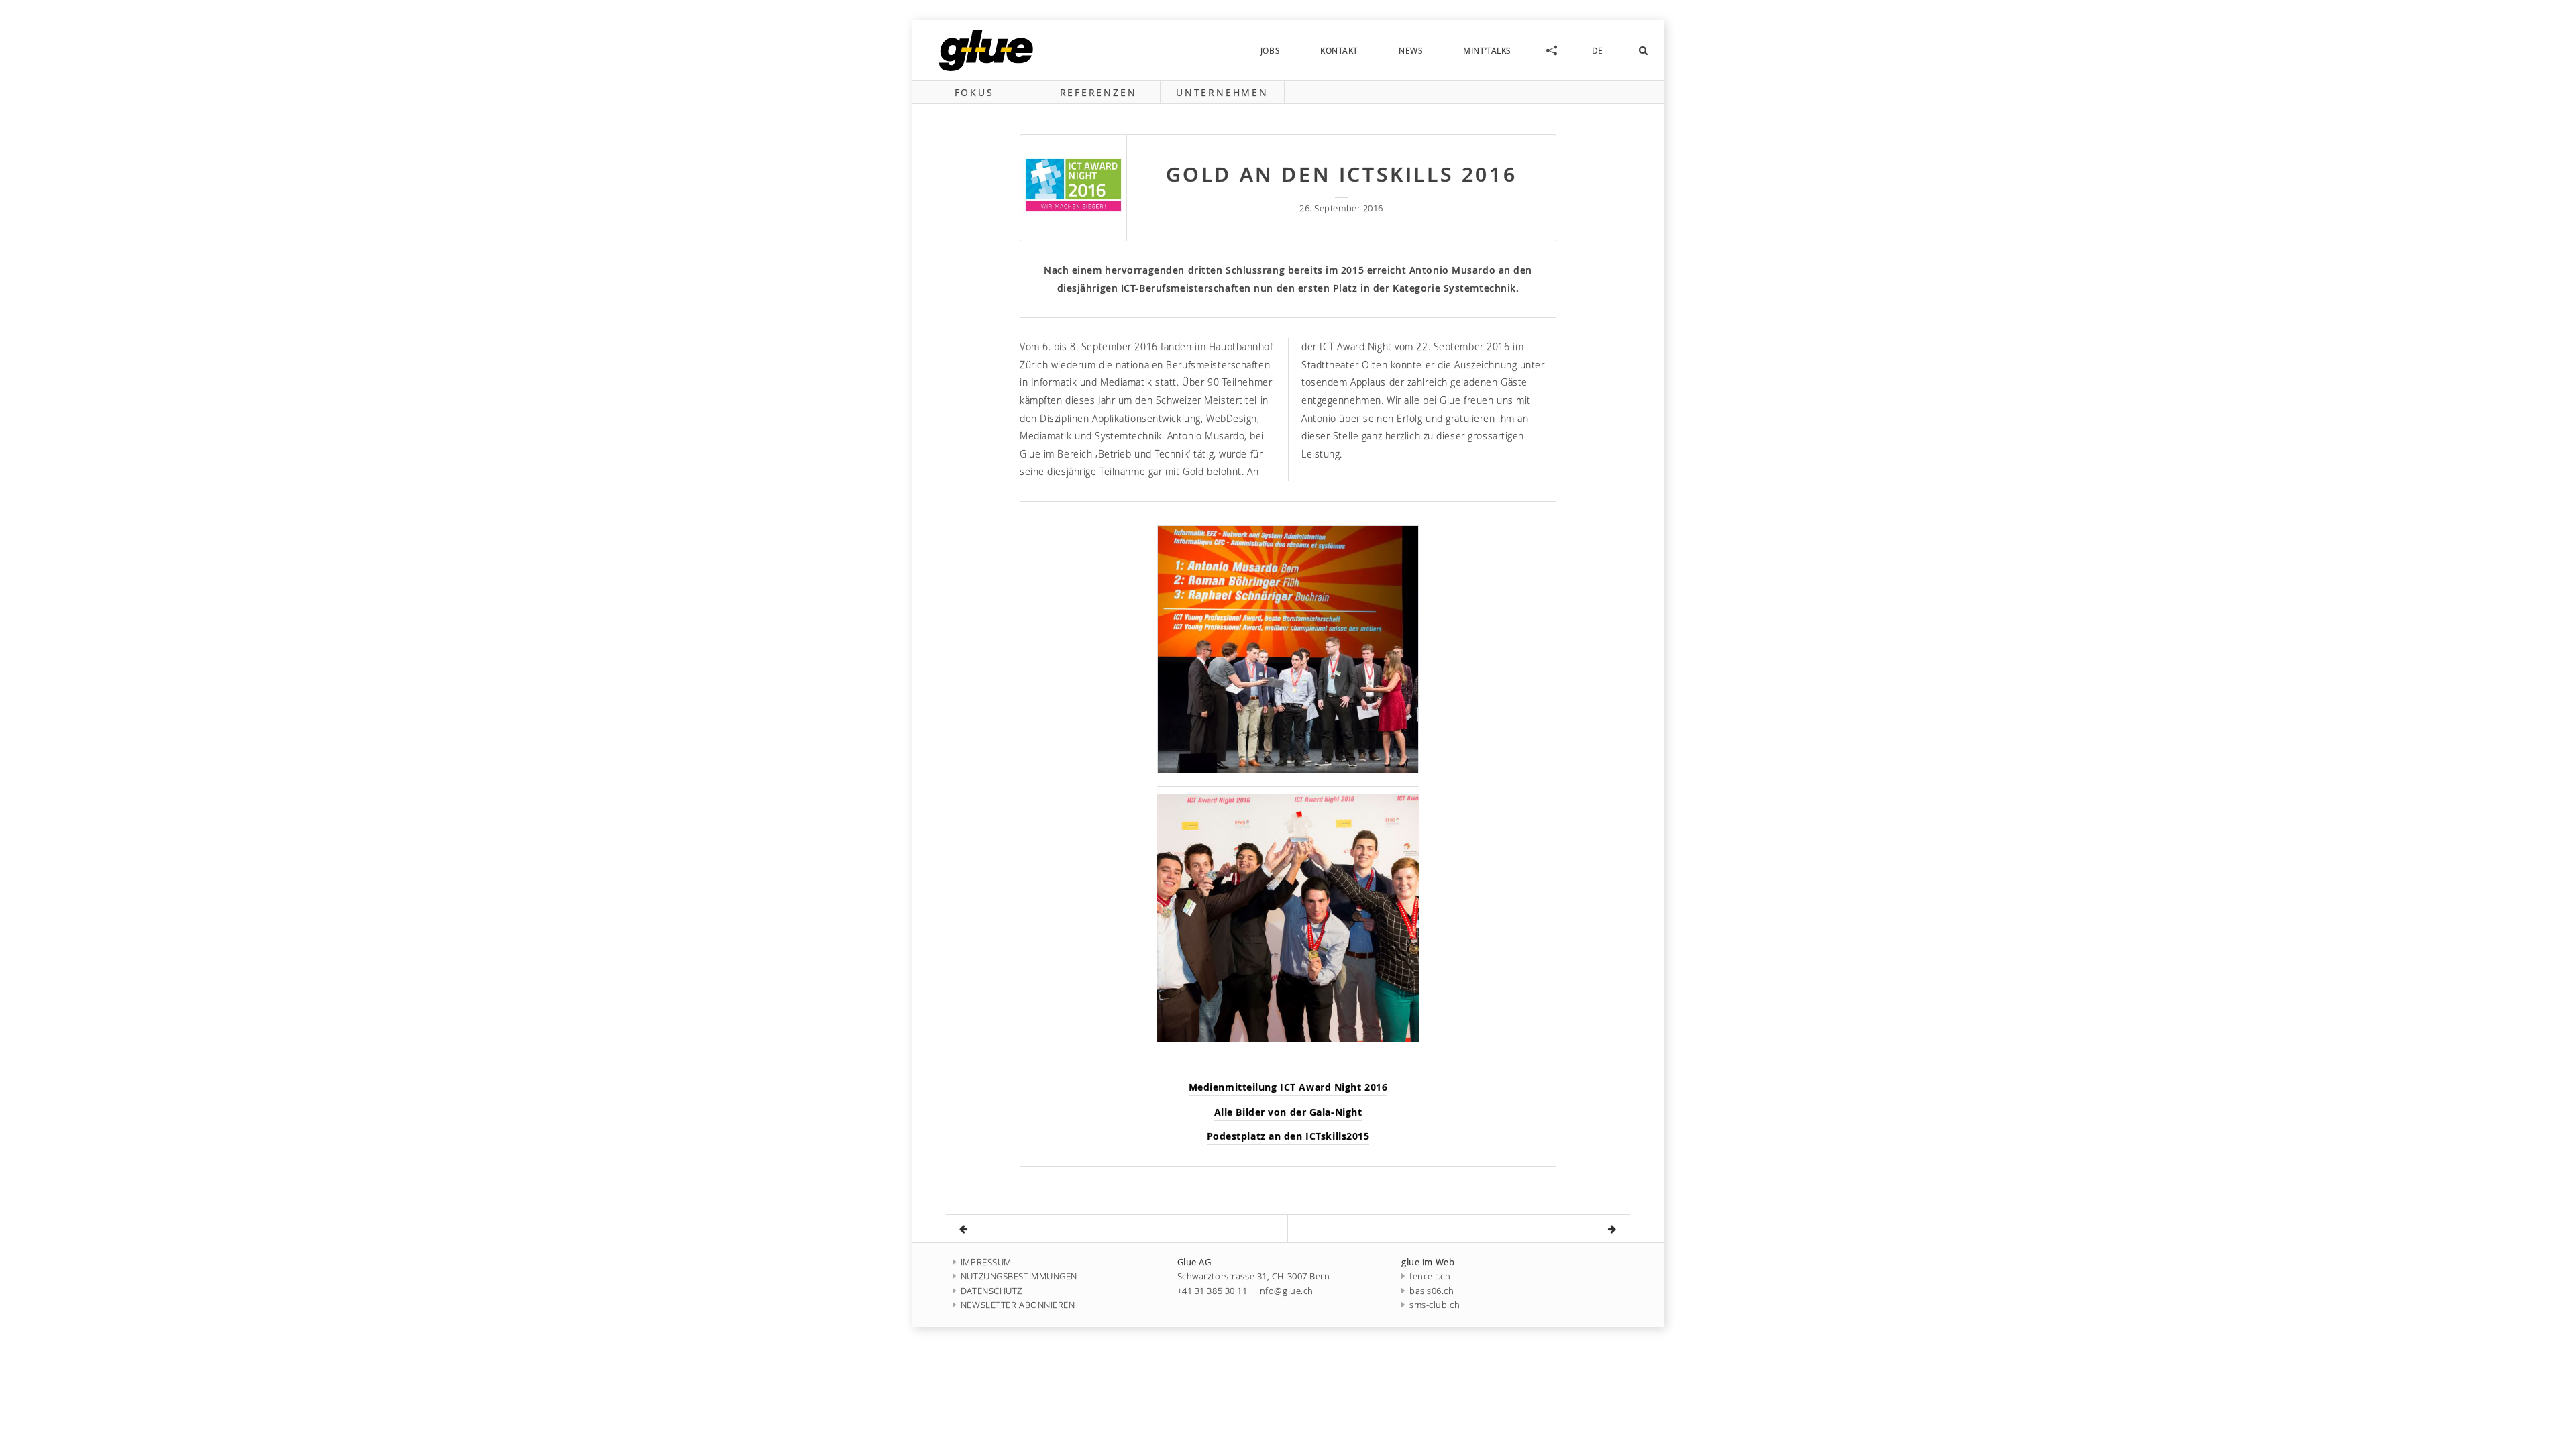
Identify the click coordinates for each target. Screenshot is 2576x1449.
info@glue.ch (1285, 1291)
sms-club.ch (1435, 1305)
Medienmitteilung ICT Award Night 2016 (1288, 1087)
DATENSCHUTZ (991, 1291)
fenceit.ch (1430, 1276)
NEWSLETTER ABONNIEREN (1018, 1305)
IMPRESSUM (986, 1262)
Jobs (1270, 50)
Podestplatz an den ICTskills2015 (1288, 1136)
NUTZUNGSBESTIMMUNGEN (1019, 1276)
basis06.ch (1432, 1291)
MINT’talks (1487, 50)
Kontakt (1339, 50)
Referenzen (1098, 92)
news (1411, 50)
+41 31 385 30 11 (1213, 1291)
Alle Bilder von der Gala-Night (1288, 1112)
